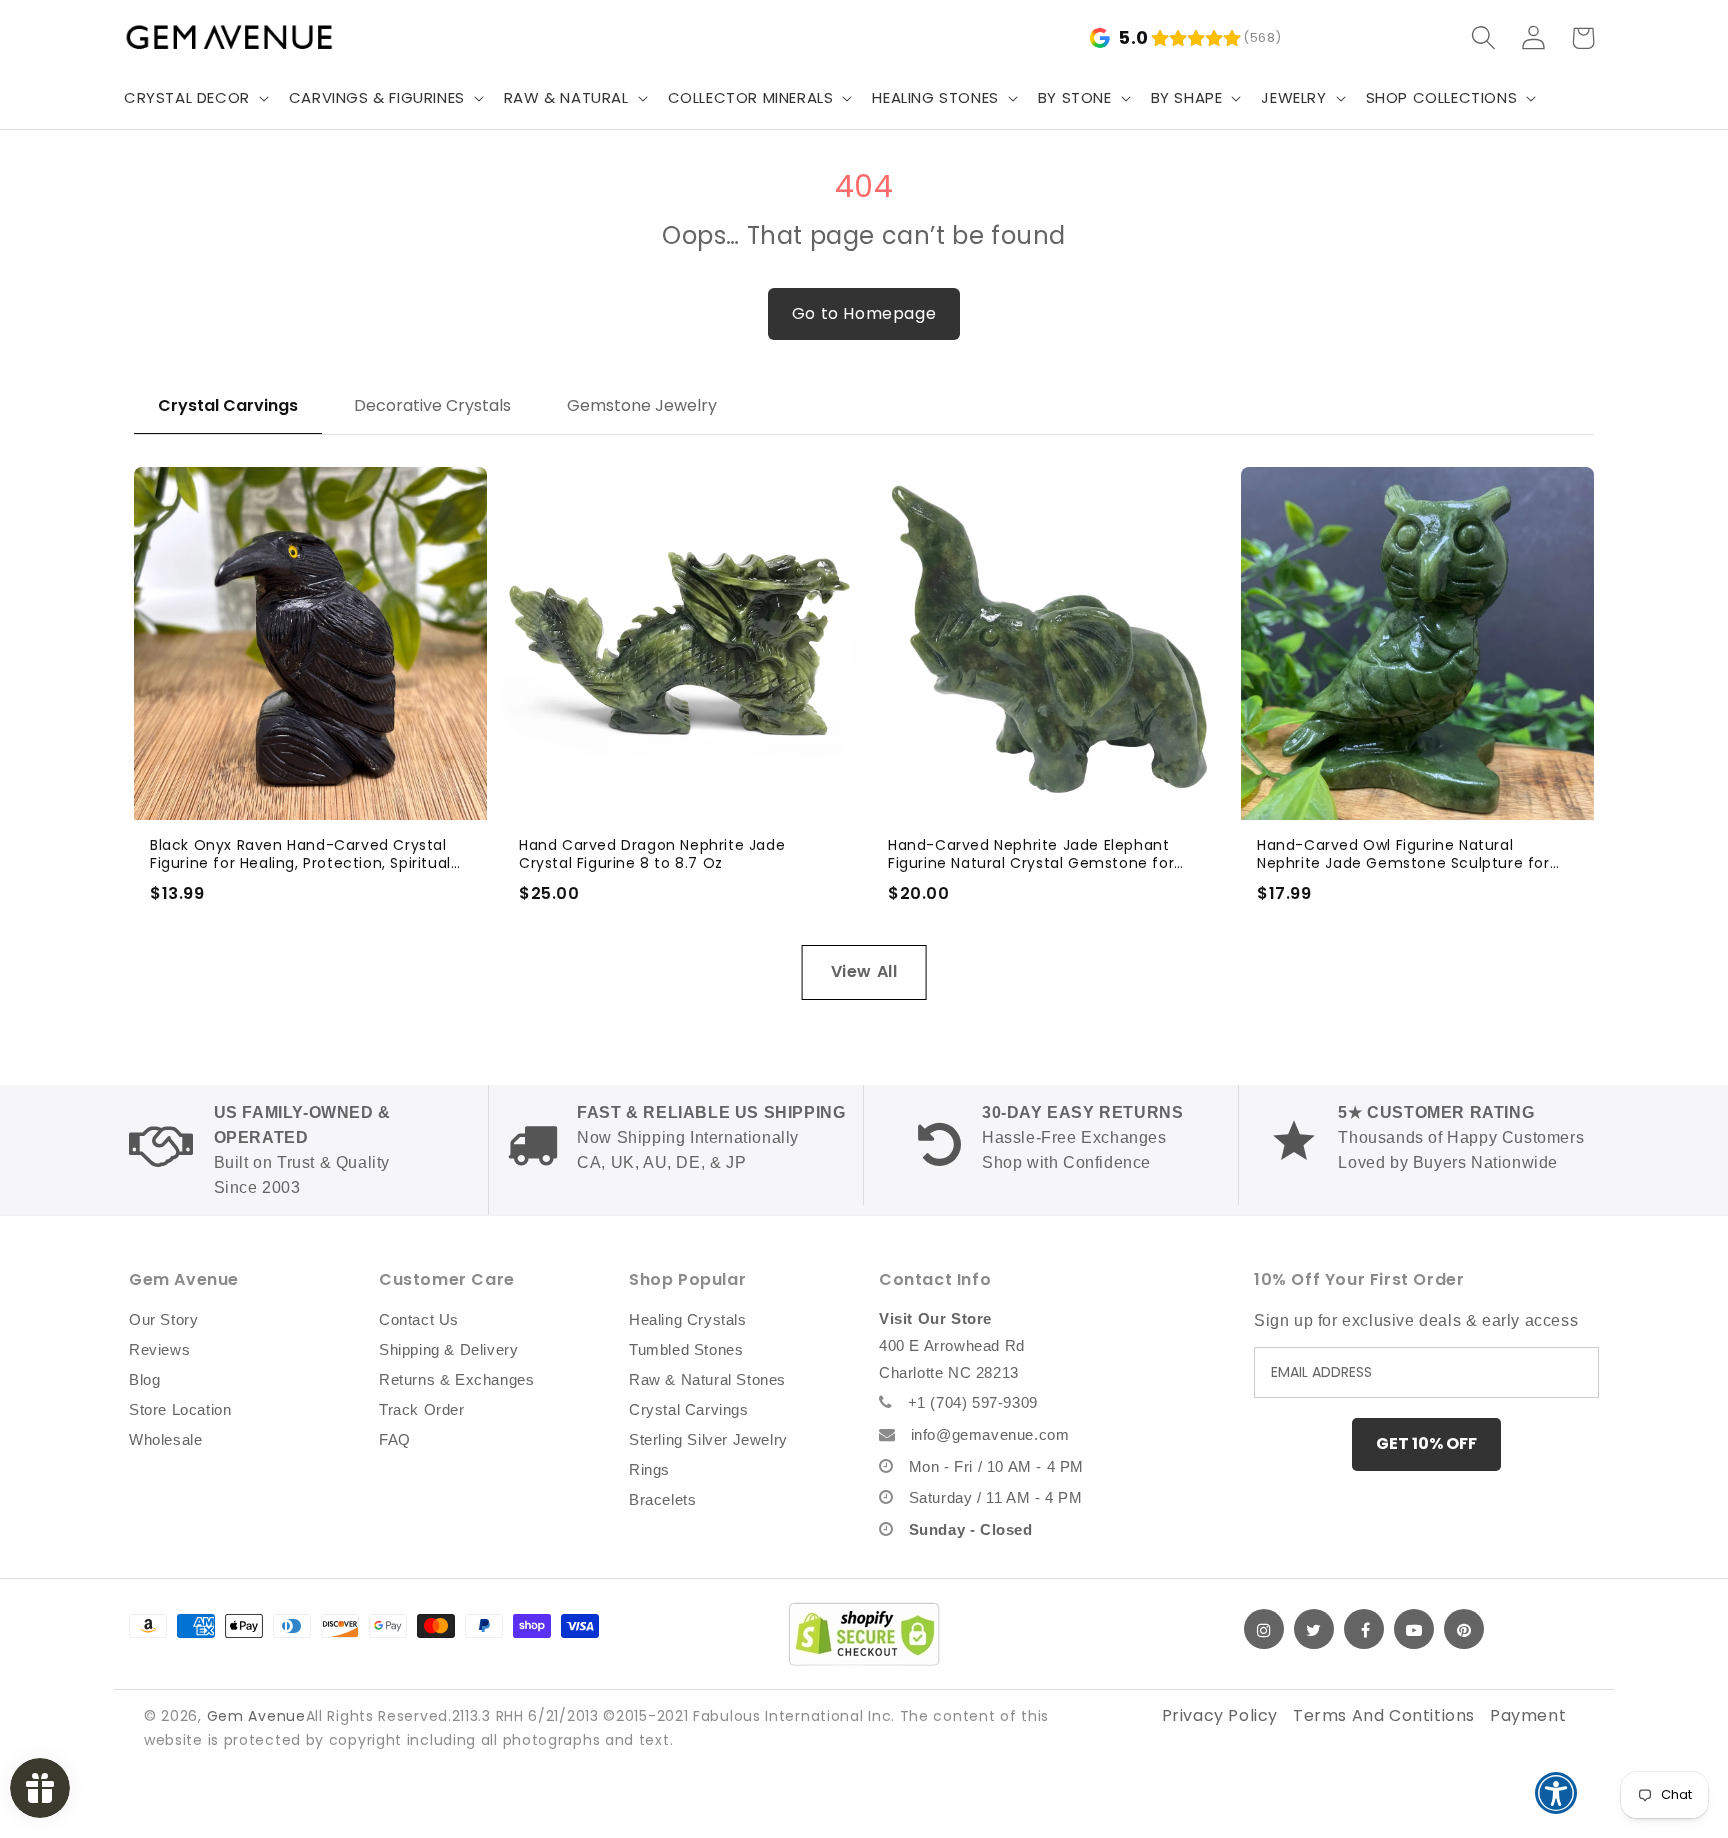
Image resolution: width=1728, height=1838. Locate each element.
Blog (144, 1379)
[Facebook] (1364, 1629)
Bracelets (662, 1499)
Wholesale (165, 1439)
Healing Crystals (688, 1319)
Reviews (159, 1349)
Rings (649, 1469)
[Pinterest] (1464, 1629)
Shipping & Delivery (448, 1349)
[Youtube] (1414, 1629)
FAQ (395, 1439)
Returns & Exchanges (456, 1379)
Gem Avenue (256, 1716)
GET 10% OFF (1426, 1443)
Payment (1528, 1715)
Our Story (163, 1319)
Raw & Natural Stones (707, 1379)
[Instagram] (1264, 1629)
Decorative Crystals (432, 405)
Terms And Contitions (1384, 1715)
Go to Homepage (864, 313)
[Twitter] (1314, 1629)
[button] (194, 98)
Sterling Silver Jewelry (708, 1439)
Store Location (180, 1409)
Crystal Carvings (228, 405)
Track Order (422, 1409)
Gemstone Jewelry (642, 405)
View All (864, 971)
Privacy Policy (1220, 1715)
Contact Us (419, 1319)
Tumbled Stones (686, 1349)
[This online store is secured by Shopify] (864, 1634)
